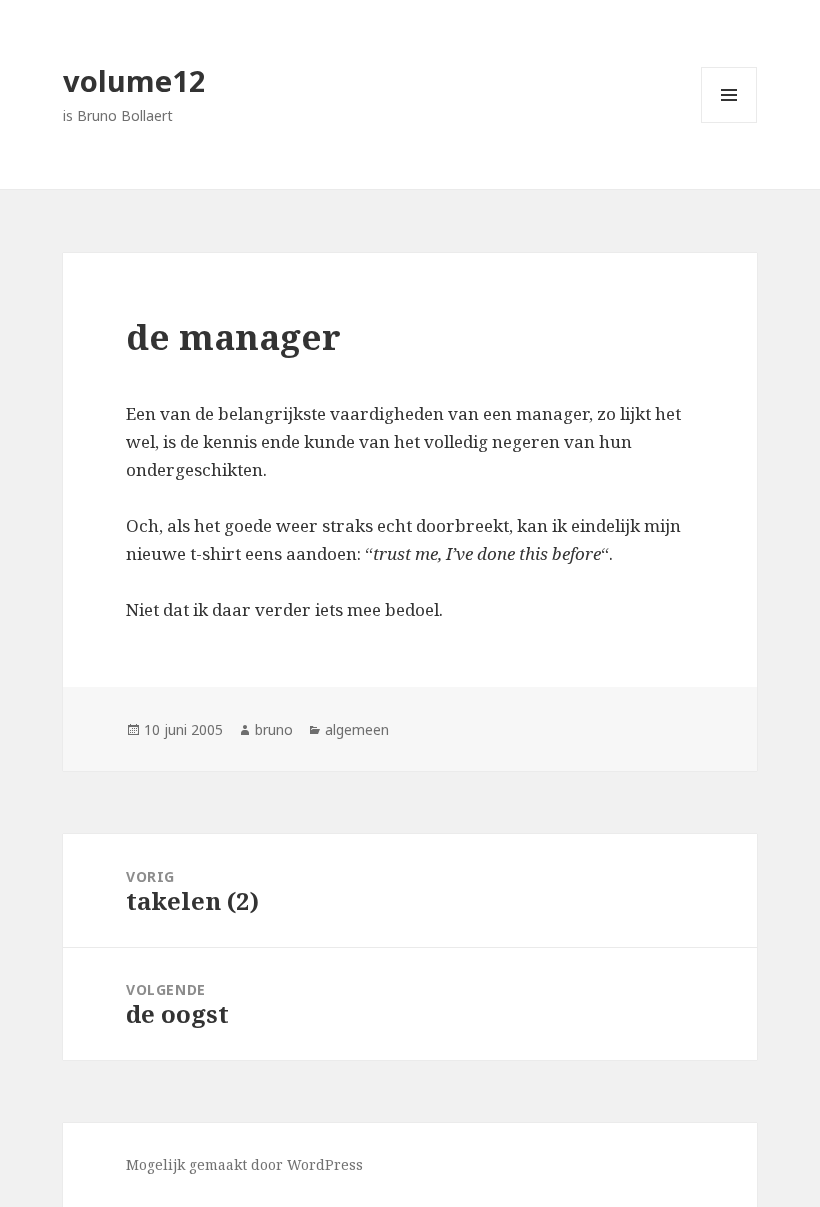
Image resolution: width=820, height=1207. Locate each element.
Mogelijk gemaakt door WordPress (244, 1164)
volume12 (134, 80)
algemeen (357, 729)
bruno (274, 729)
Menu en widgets (729, 122)
